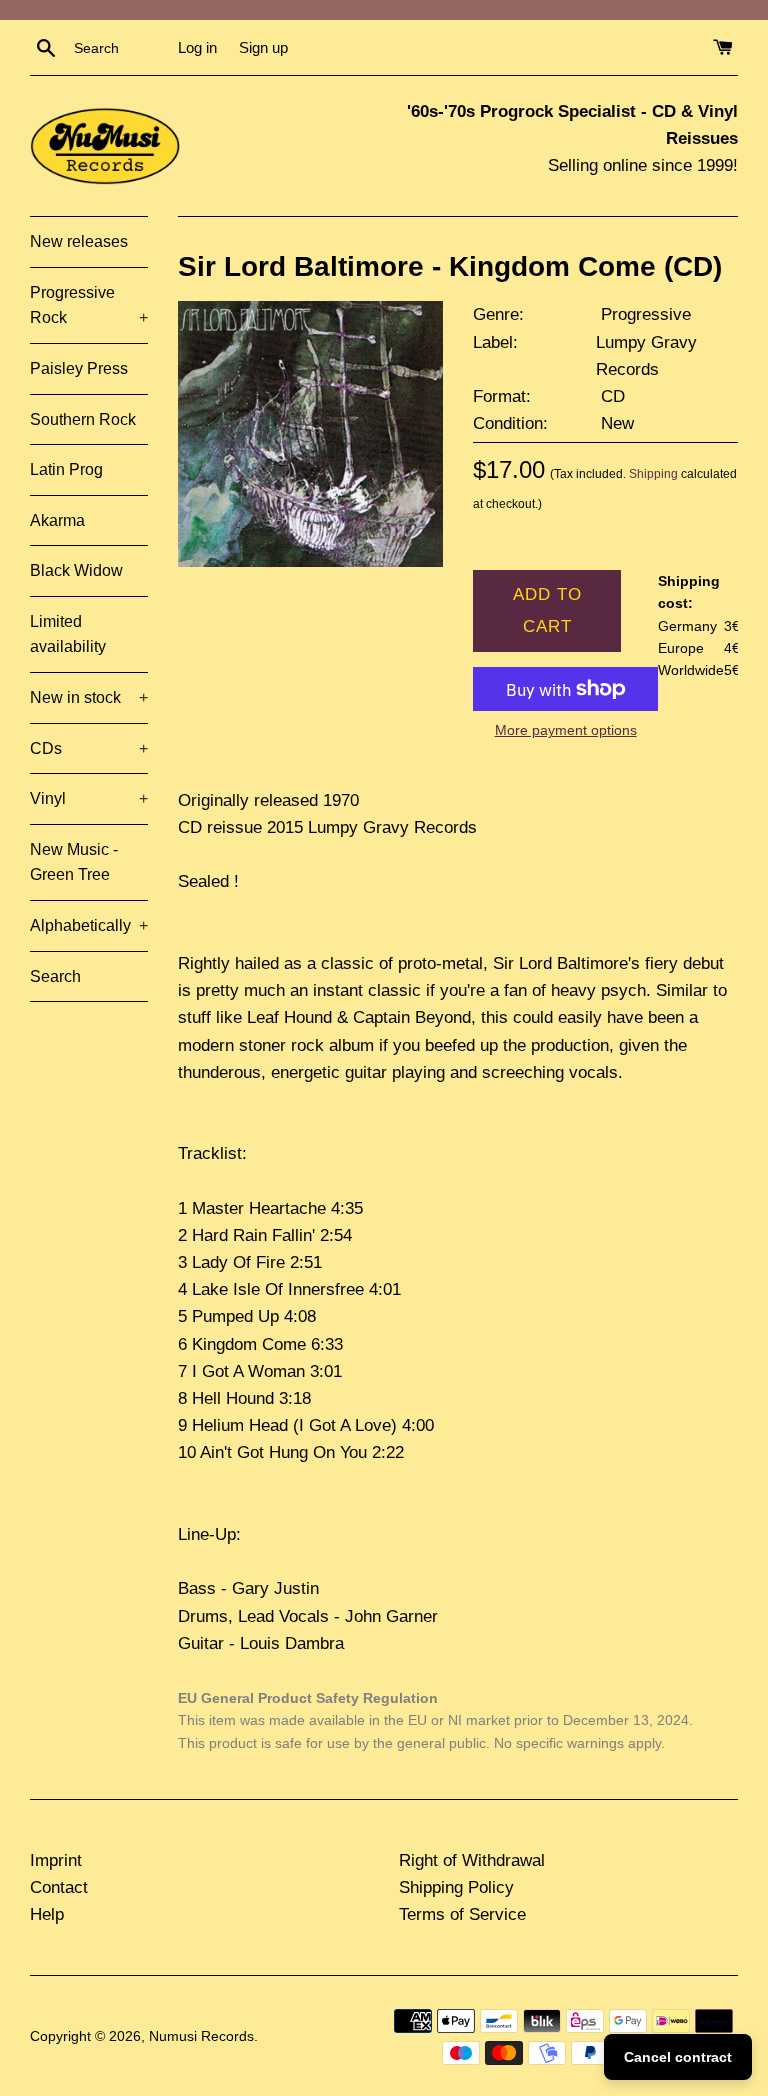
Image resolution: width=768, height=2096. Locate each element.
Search (55, 976)
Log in (197, 47)
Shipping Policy (456, 1887)
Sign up (263, 47)
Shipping (653, 474)
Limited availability (68, 634)
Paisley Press (79, 368)
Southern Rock (83, 419)
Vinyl (89, 798)
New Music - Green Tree (74, 862)
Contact (59, 1887)
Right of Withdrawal (472, 1860)
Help (47, 1914)
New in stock (89, 697)
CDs (89, 748)
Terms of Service (462, 1914)
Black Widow (76, 570)
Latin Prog (66, 469)
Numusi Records (201, 2036)
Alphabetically (89, 925)
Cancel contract (678, 2057)
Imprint (56, 1860)
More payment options (566, 730)
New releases (79, 241)
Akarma (57, 520)
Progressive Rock (89, 305)
